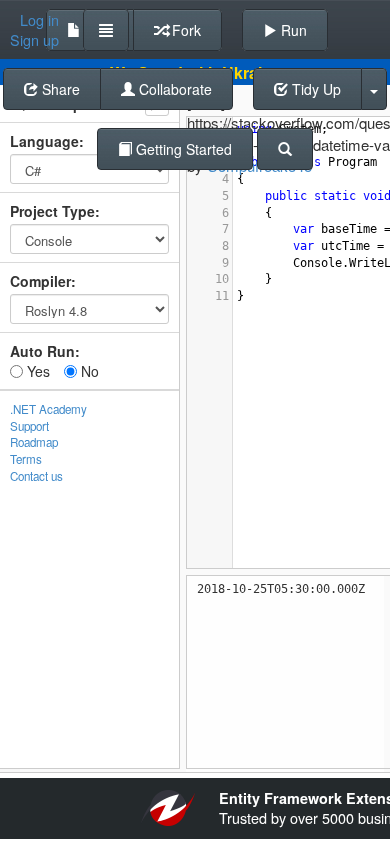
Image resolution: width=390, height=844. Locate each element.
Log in (39, 20)
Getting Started (182, 149)
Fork (184, 30)
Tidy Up (314, 89)
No (88, 371)
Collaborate (173, 89)
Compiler (40, 281)
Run (292, 30)
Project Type (52, 211)
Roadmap (34, 442)
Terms (26, 459)
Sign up (34, 40)
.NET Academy (48, 409)
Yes (36, 371)
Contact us (36, 476)
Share (59, 89)
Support (29, 426)
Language (44, 141)
